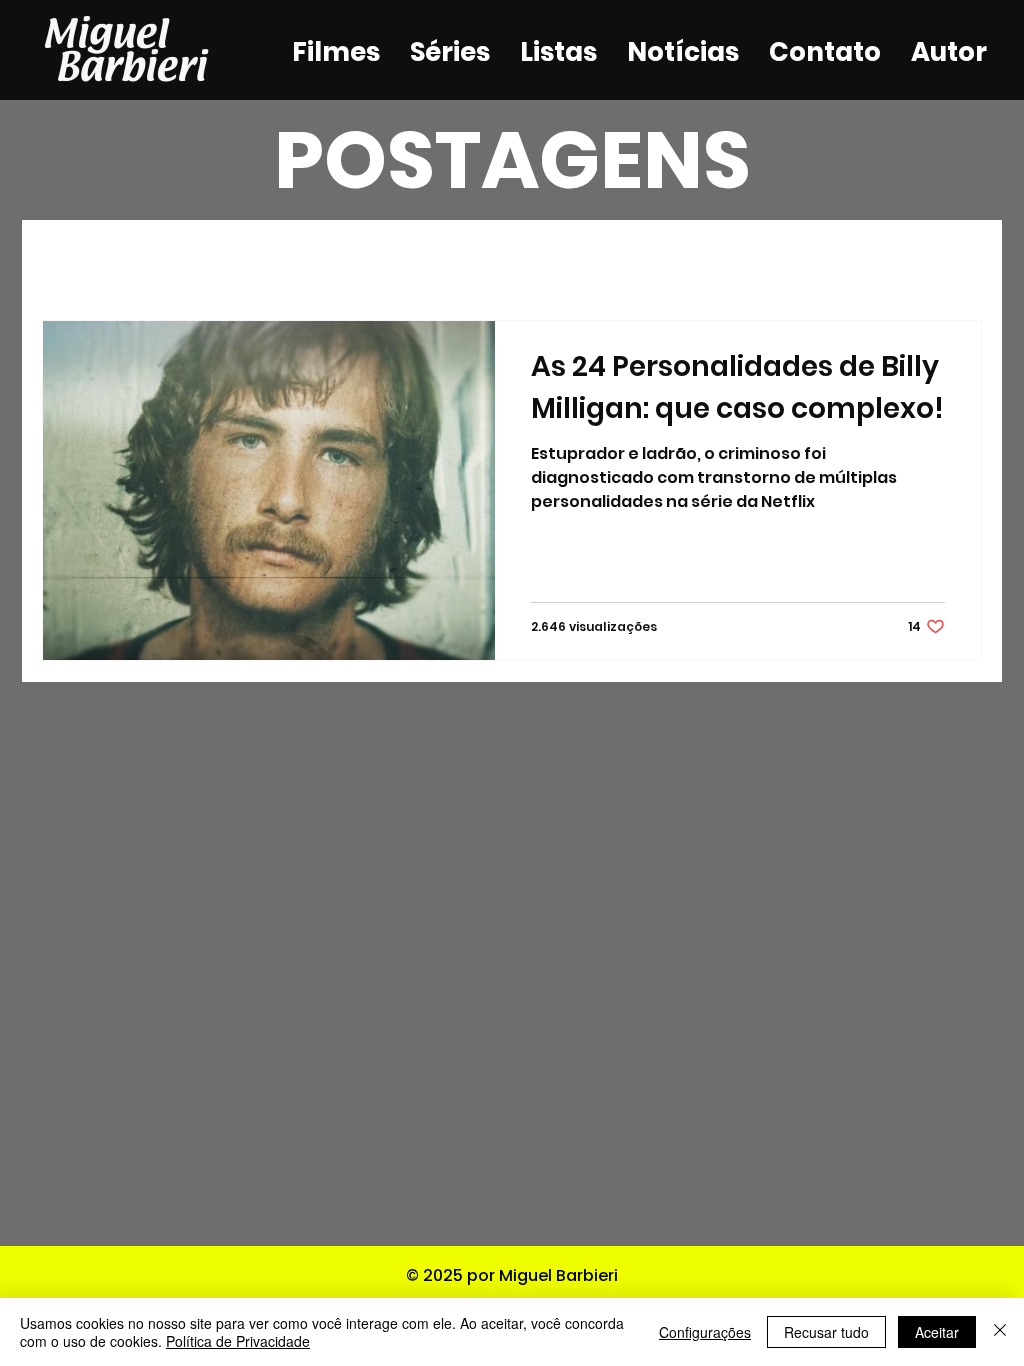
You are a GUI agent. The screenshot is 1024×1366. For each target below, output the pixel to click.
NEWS (491, 260)
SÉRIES (287, 260)
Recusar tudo (826, 1332)
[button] (956, 262)
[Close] (1000, 1332)
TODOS (77, 260)
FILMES (185, 260)
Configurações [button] (705, 1332)
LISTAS (390, 260)
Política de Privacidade (238, 1341)
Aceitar (937, 1332)
